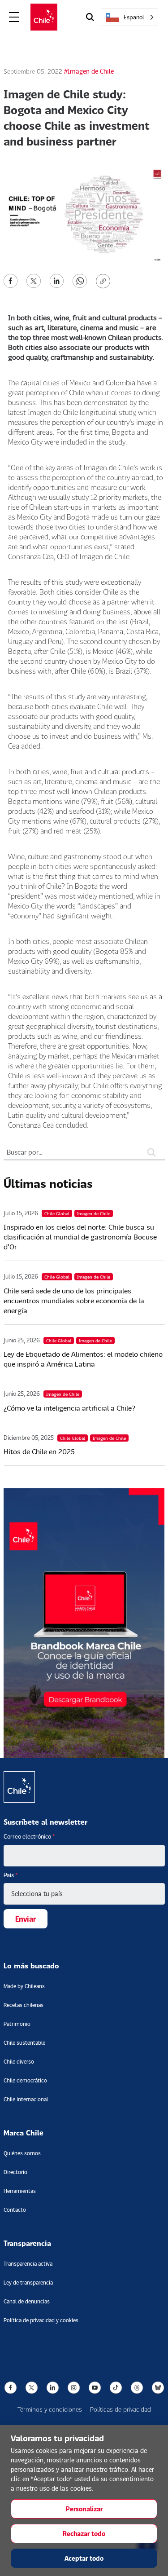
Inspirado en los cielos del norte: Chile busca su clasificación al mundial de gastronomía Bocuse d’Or (80, 1237)
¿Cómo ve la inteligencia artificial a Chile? (69, 1408)
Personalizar (84, 2509)
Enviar (26, 1919)
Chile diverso (19, 2062)
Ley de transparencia (28, 2283)
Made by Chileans (24, 1986)
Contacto (15, 2210)
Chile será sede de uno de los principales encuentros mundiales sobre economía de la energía (74, 1300)
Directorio (15, 2172)
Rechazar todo (84, 2534)
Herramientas (20, 2191)
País (11, 1875)
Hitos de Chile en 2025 (39, 1451)
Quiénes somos (22, 2153)
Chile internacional (26, 2099)
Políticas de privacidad (121, 2409)
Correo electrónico (29, 1836)
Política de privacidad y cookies (41, 2320)
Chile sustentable (24, 2043)
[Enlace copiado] (105, 281)
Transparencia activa (28, 2264)
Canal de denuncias (27, 2301)
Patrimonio (17, 2024)
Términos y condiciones (50, 2409)
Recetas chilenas (24, 2005)
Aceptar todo (84, 2558)
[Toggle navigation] (14, 17)
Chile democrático (25, 2080)
